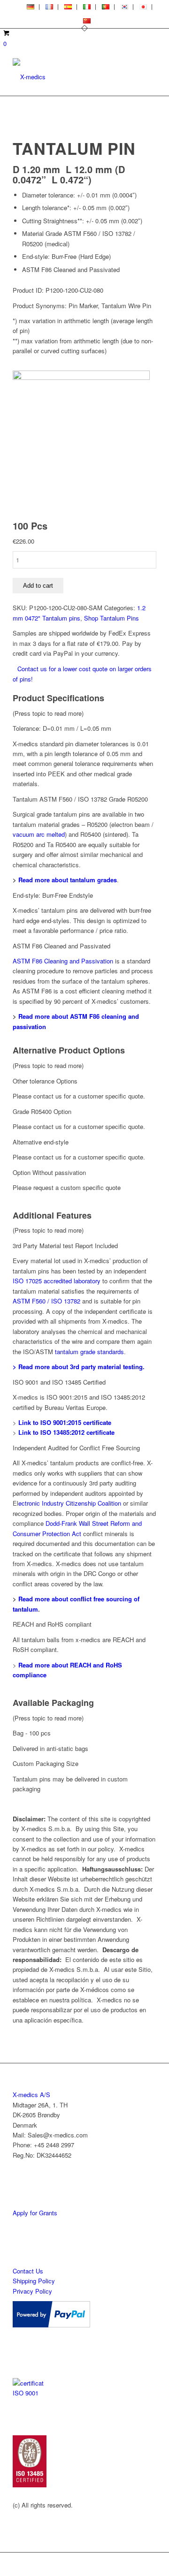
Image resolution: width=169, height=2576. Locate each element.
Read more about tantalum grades (68, 880)
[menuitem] (31, 7)
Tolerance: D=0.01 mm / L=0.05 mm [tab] (62, 728)
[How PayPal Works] (51, 2325)
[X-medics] (70, 77)
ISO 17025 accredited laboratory (57, 1281)
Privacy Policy (32, 2291)
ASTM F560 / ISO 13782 (47, 1301)
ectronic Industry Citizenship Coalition (70, 1503)
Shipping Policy (34, 2281)
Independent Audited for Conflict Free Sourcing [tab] (76, 1448)
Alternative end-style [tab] (41, 1142)
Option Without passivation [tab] (49, 1172)
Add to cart (38, 586)
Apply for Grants (35, 2213)
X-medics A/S (31, 2095)
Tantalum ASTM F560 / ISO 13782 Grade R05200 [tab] (80, 799)
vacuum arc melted (39, 834)
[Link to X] (149, 2564)
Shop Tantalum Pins (111, 618)
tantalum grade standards (89, 1352)
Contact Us (28, 2271)
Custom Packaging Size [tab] (46, 1763)
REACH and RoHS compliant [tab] (52, 1624)
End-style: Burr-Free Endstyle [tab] (53, 895)
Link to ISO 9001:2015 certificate (65, 1422)
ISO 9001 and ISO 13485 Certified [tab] (59, 1382)
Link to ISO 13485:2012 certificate (66, 1432)
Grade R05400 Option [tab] (42, 1111)
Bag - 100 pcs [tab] (32, 1733)
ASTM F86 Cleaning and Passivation (63, 961)
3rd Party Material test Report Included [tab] (65, 1246)
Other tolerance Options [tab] (45, 1081)
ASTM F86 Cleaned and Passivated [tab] (61, 946)
